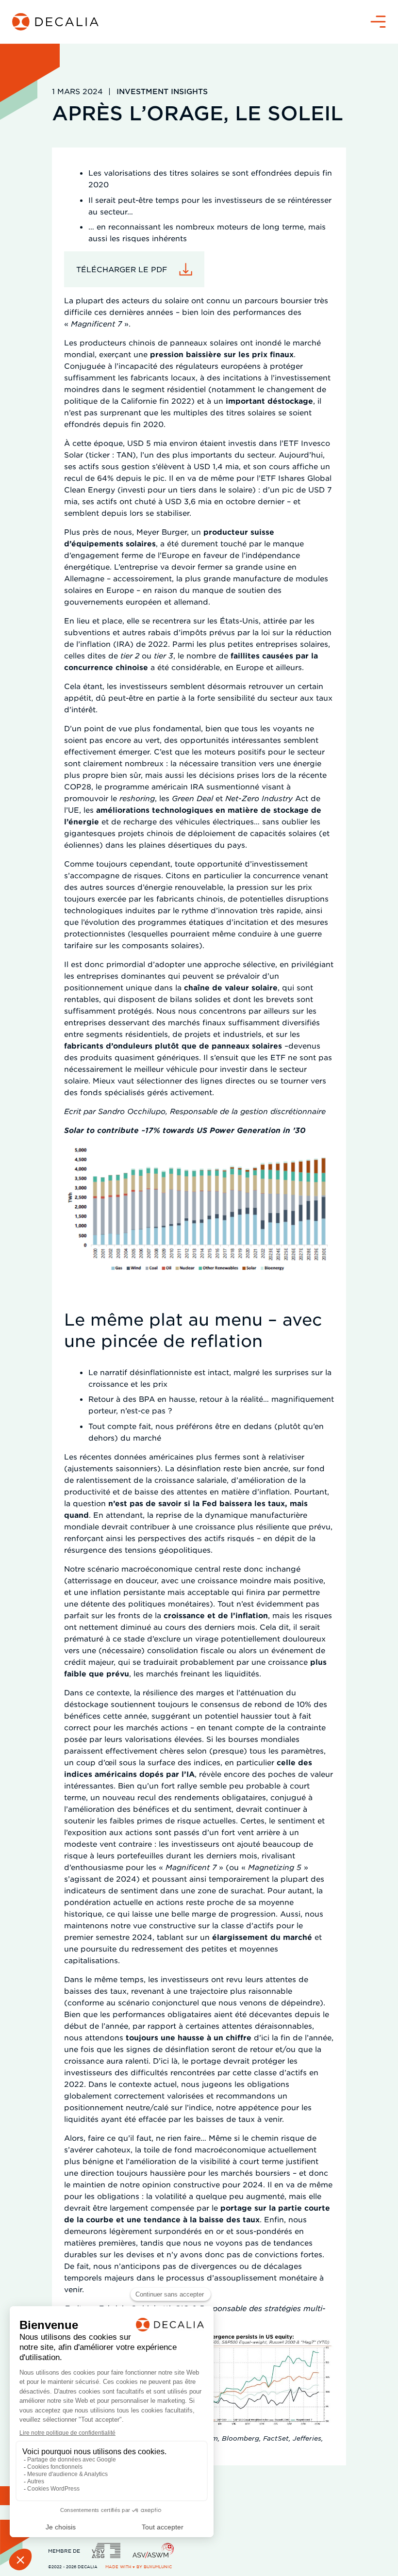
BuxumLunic (158, 2567)
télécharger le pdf (122, 269)
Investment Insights (162, 91)
